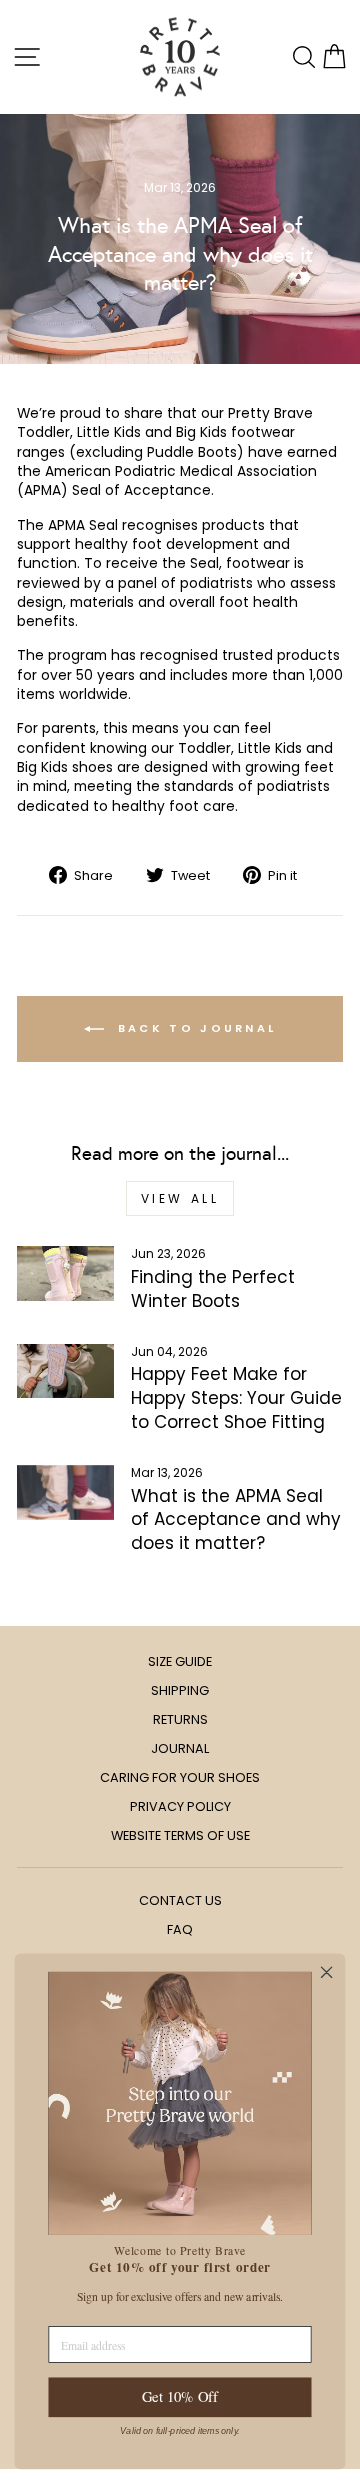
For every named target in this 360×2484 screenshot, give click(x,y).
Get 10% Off (180, 2397)
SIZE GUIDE (180, 1661)
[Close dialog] (327, 1972)
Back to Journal (194, 1028)
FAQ (180, 1929)
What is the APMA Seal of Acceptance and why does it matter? (236, 1520)
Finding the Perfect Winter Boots (213, 1289)
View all (180, 1198)
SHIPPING (180, 1690)
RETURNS (180, 1719)
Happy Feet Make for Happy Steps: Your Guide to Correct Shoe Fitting (236, 1398)
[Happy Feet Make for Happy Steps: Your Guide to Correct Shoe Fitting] (65, 1371)
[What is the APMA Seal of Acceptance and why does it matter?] (65, 1492)
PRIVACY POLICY (180, 1806)
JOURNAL (180, 1748)
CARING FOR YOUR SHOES (180, 1777)
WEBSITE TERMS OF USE (180, 1835)
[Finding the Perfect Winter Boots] (65, 1273)
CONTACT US (180, 1900)
